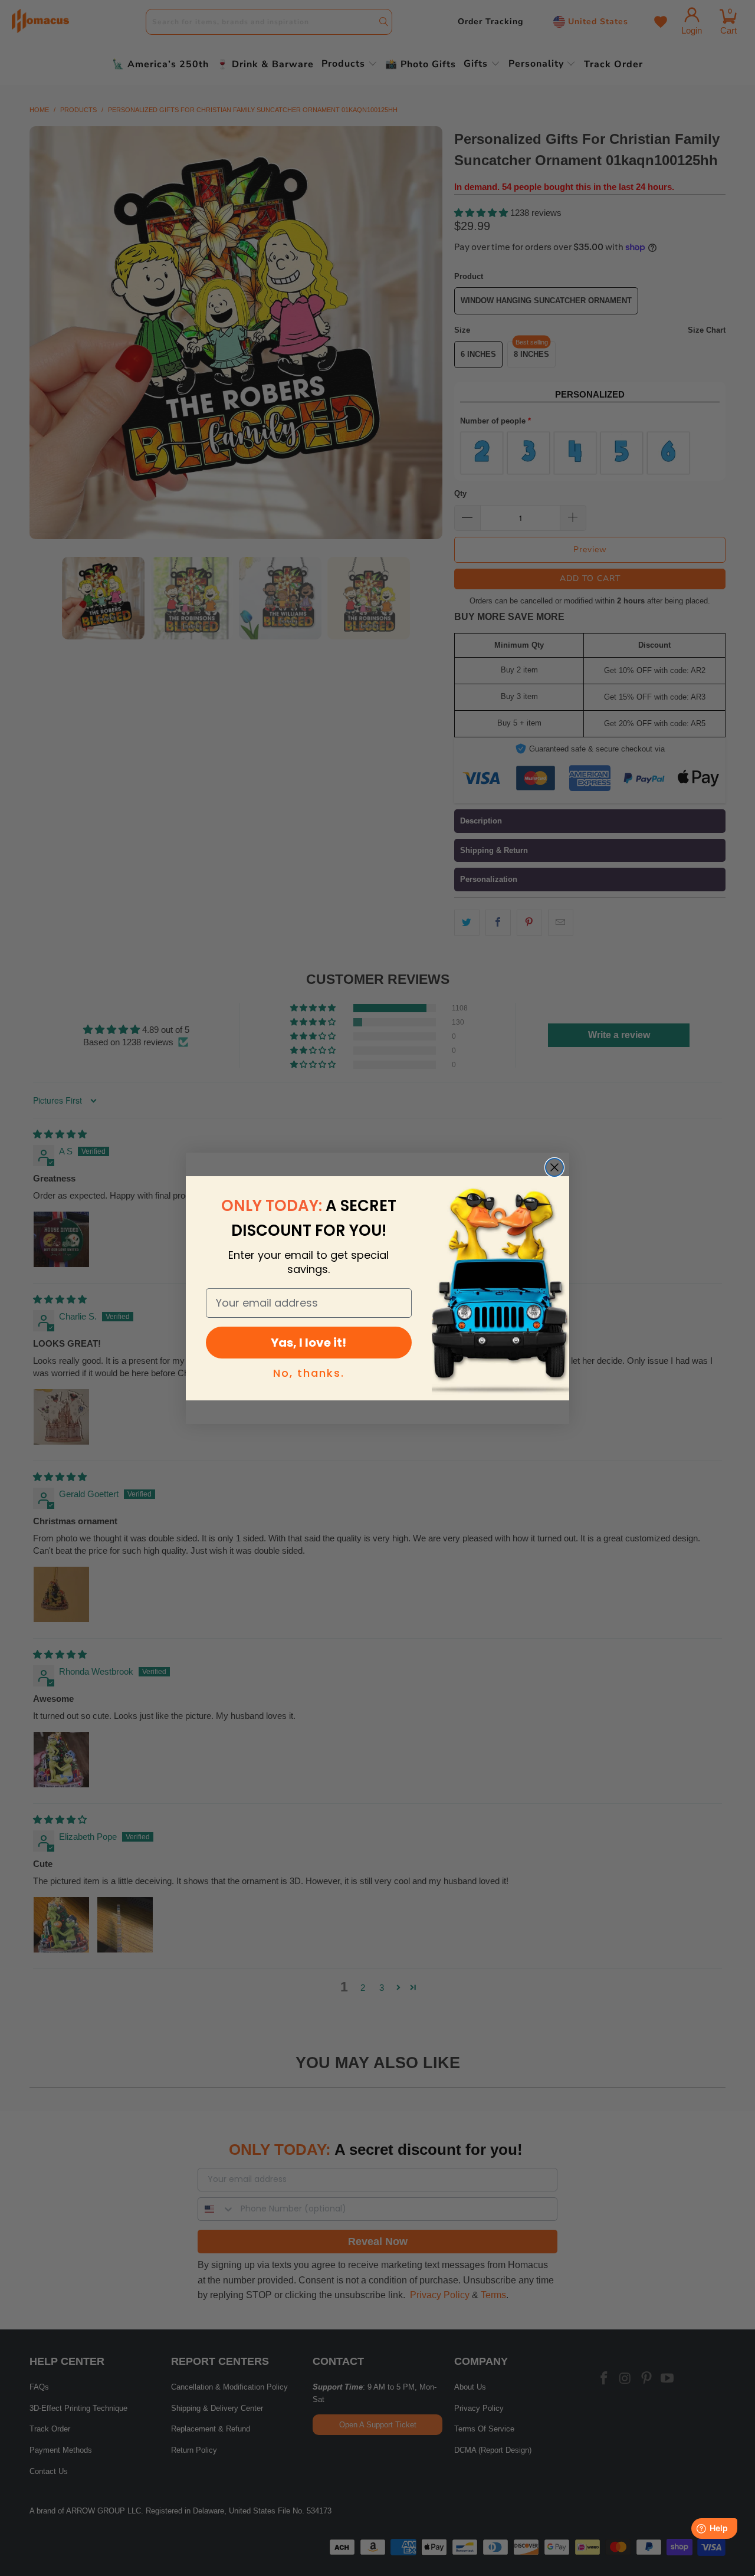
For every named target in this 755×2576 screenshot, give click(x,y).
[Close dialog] (554, 1167)
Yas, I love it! (308, 1343)
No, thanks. (309, 1373)
